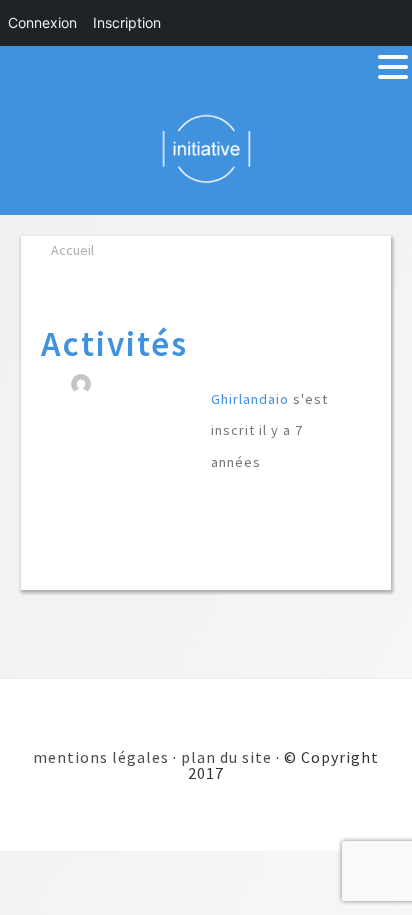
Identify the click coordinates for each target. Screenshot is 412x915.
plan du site (226, 757)
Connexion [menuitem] (42, 22)
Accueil (72, 250)
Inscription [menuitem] (127, 22)
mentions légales (101, 757)
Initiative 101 (206, 148)
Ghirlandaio (250, 399)
